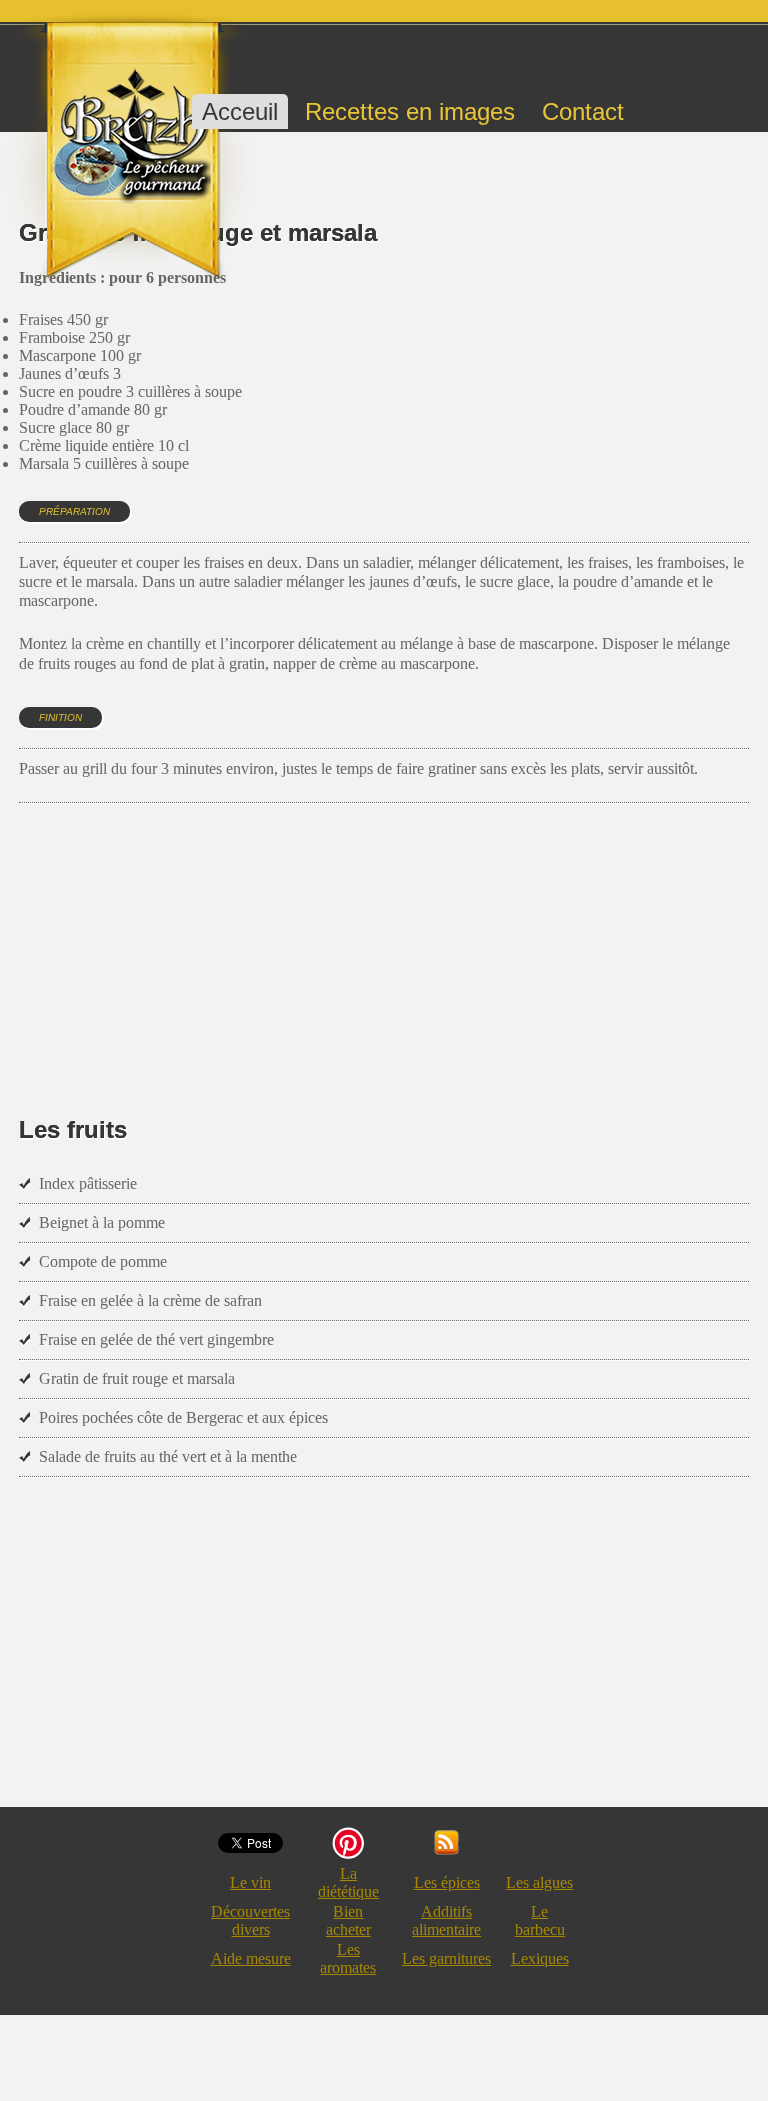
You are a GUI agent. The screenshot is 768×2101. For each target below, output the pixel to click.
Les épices (447, 1882)
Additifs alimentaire (446, 1920)
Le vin (250, 1882)
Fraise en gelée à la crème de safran (150, 1300)
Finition (60, 717)
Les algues (539, 1882)
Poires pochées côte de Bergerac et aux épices (183, 1417)
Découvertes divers (250, 1920)
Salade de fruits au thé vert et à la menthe (168, 1456)
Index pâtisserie (88, 1183)
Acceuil (240, 111)
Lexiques (540, 1958)
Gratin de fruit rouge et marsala (137, 1378)
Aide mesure (251, 1958)
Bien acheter (348, 1920)
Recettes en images (410, 111)
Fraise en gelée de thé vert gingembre (156, 1339)
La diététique (348, 1882)
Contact (583, 111)
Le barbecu (540, 1920)
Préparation (74, 511)
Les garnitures (446, 1958)
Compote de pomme (103, 1261)
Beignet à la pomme (102, 1222)
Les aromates (348, 1958)
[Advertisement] (383, 930)
